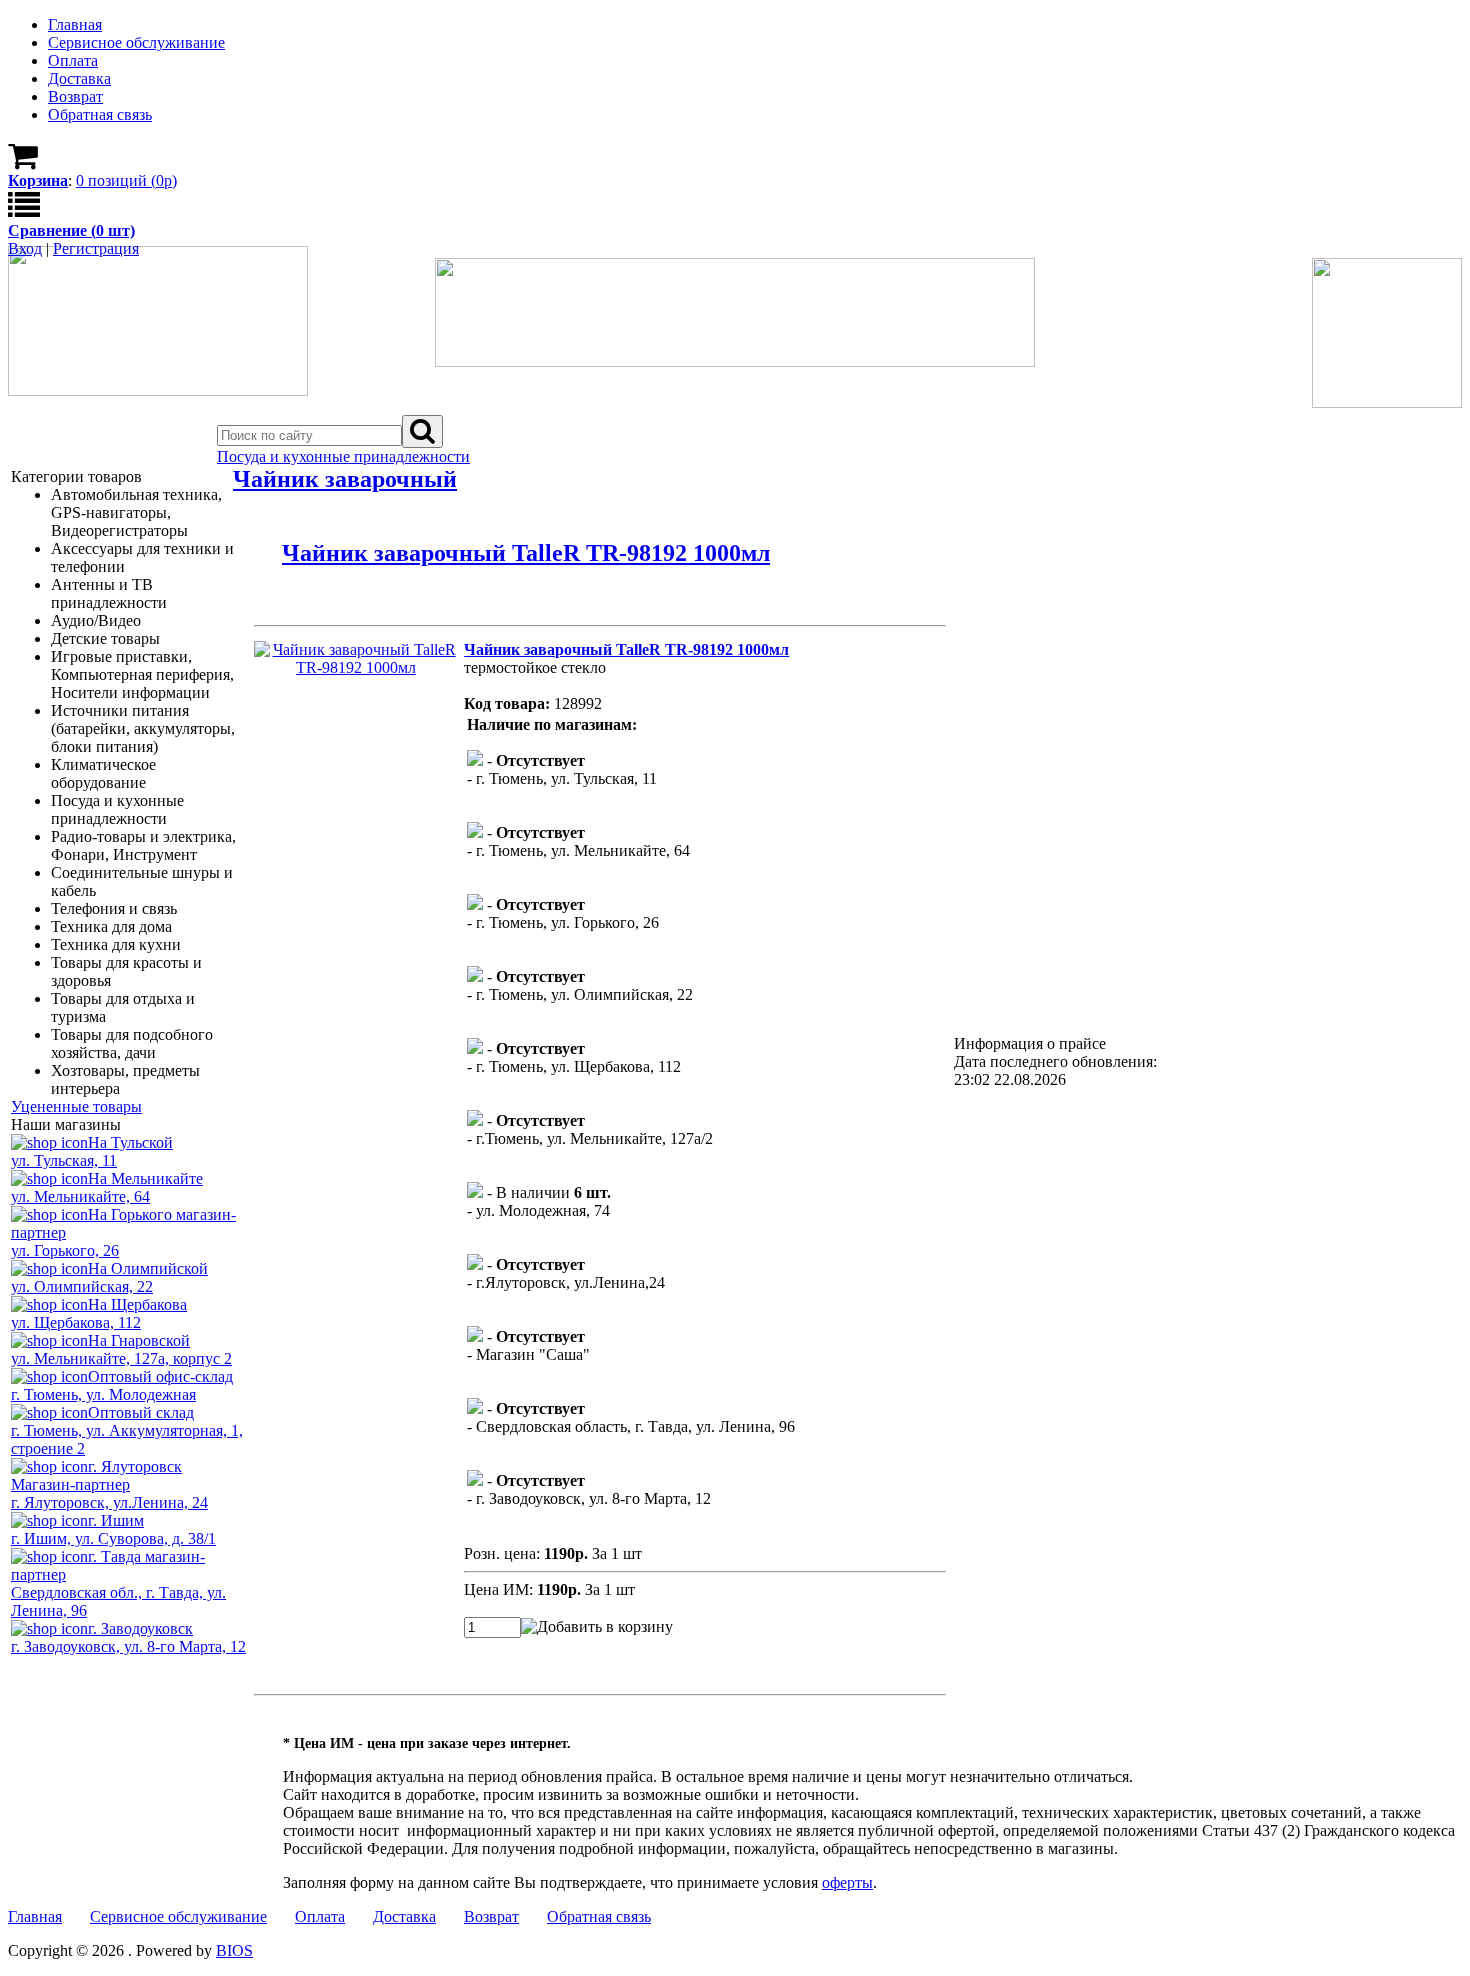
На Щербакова (137, 1304)
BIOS (234, 1950)
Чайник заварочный (345, 479)
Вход (25, 248)
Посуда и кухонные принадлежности (343, 456)
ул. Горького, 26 (65, 1250)
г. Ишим (116, 1520)
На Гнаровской (139, 1340)
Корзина (38, 180)
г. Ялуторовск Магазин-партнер (96, 1475)
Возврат (491, 1916)
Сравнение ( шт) (71, 230)
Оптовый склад (141, 1412)
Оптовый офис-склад (160, 1376)
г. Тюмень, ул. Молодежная (103, 1394)
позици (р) (126, 180)
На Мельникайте (145, 1178)
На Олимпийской (148, 1268)
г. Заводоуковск (140, 1628)
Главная (35, 1916)
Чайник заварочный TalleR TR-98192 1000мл (526, 553)
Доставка (404, 1916)
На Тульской (130, 1142)
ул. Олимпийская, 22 (82, 1286)
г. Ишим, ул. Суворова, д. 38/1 (113, 1538)
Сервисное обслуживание (178, 1916)
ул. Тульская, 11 (64, 1160)
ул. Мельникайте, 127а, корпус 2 (121, 1358)
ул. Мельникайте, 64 (80, 1196)
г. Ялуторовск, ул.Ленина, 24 (109, 1502)
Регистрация (96, 248)
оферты (847, 1882)
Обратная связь (599, 1916)
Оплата (320, 1916)
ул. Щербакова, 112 (76, 1322)
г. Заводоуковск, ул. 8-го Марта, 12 (128, 1646)
